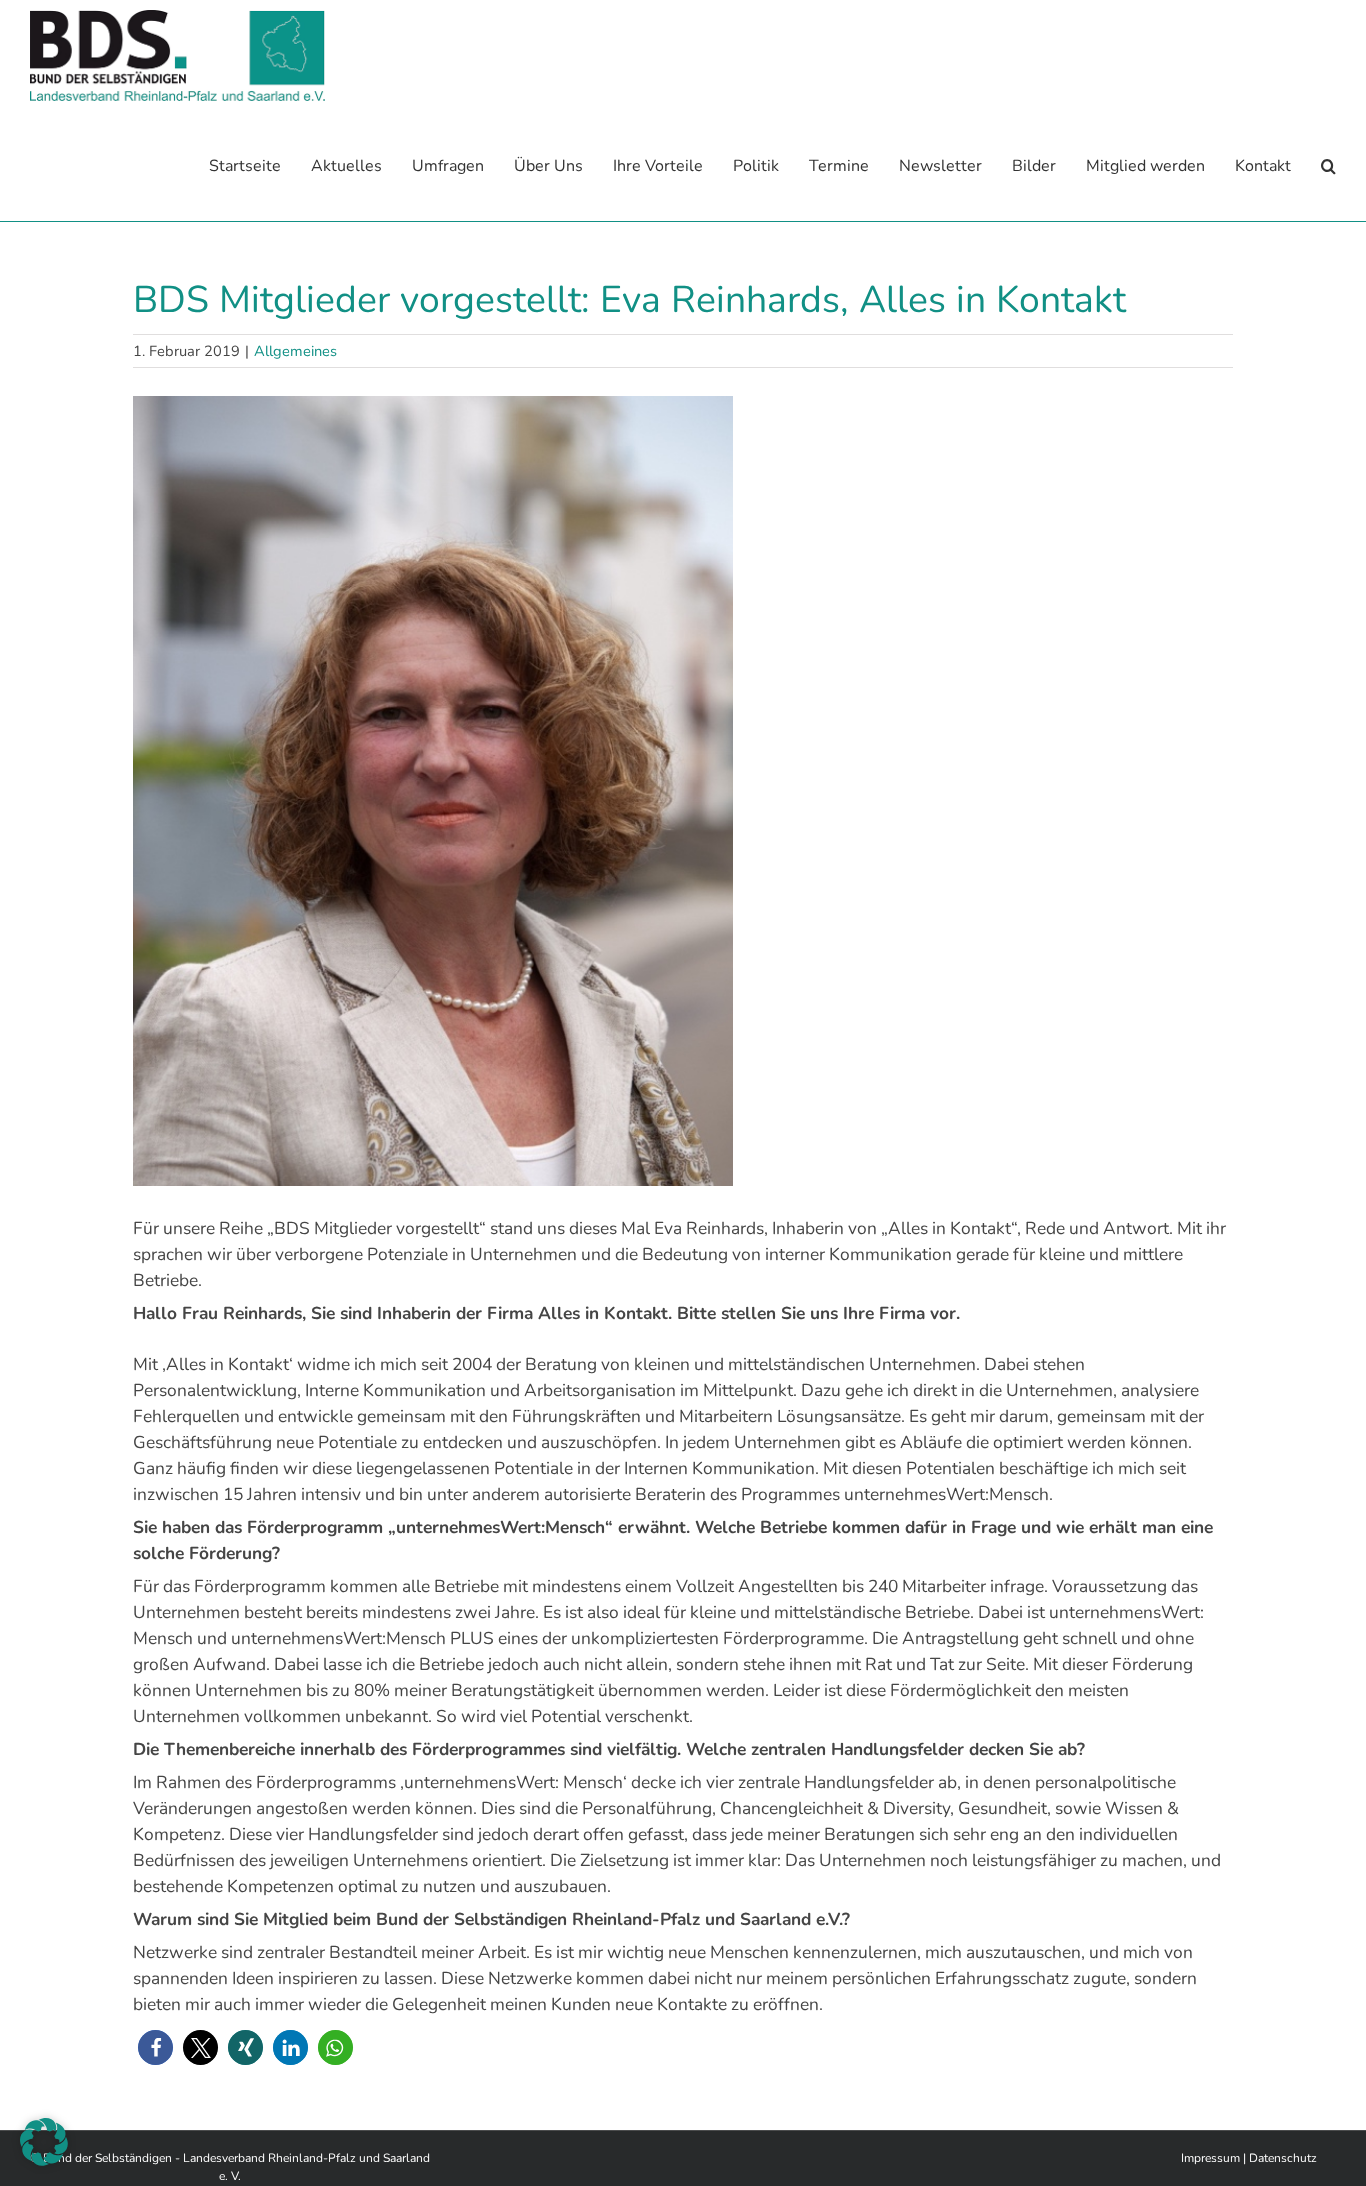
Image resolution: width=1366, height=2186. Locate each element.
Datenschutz (1283, 2158)
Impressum (1210, 2158)
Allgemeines (295, 351)
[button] (1328, 166)
